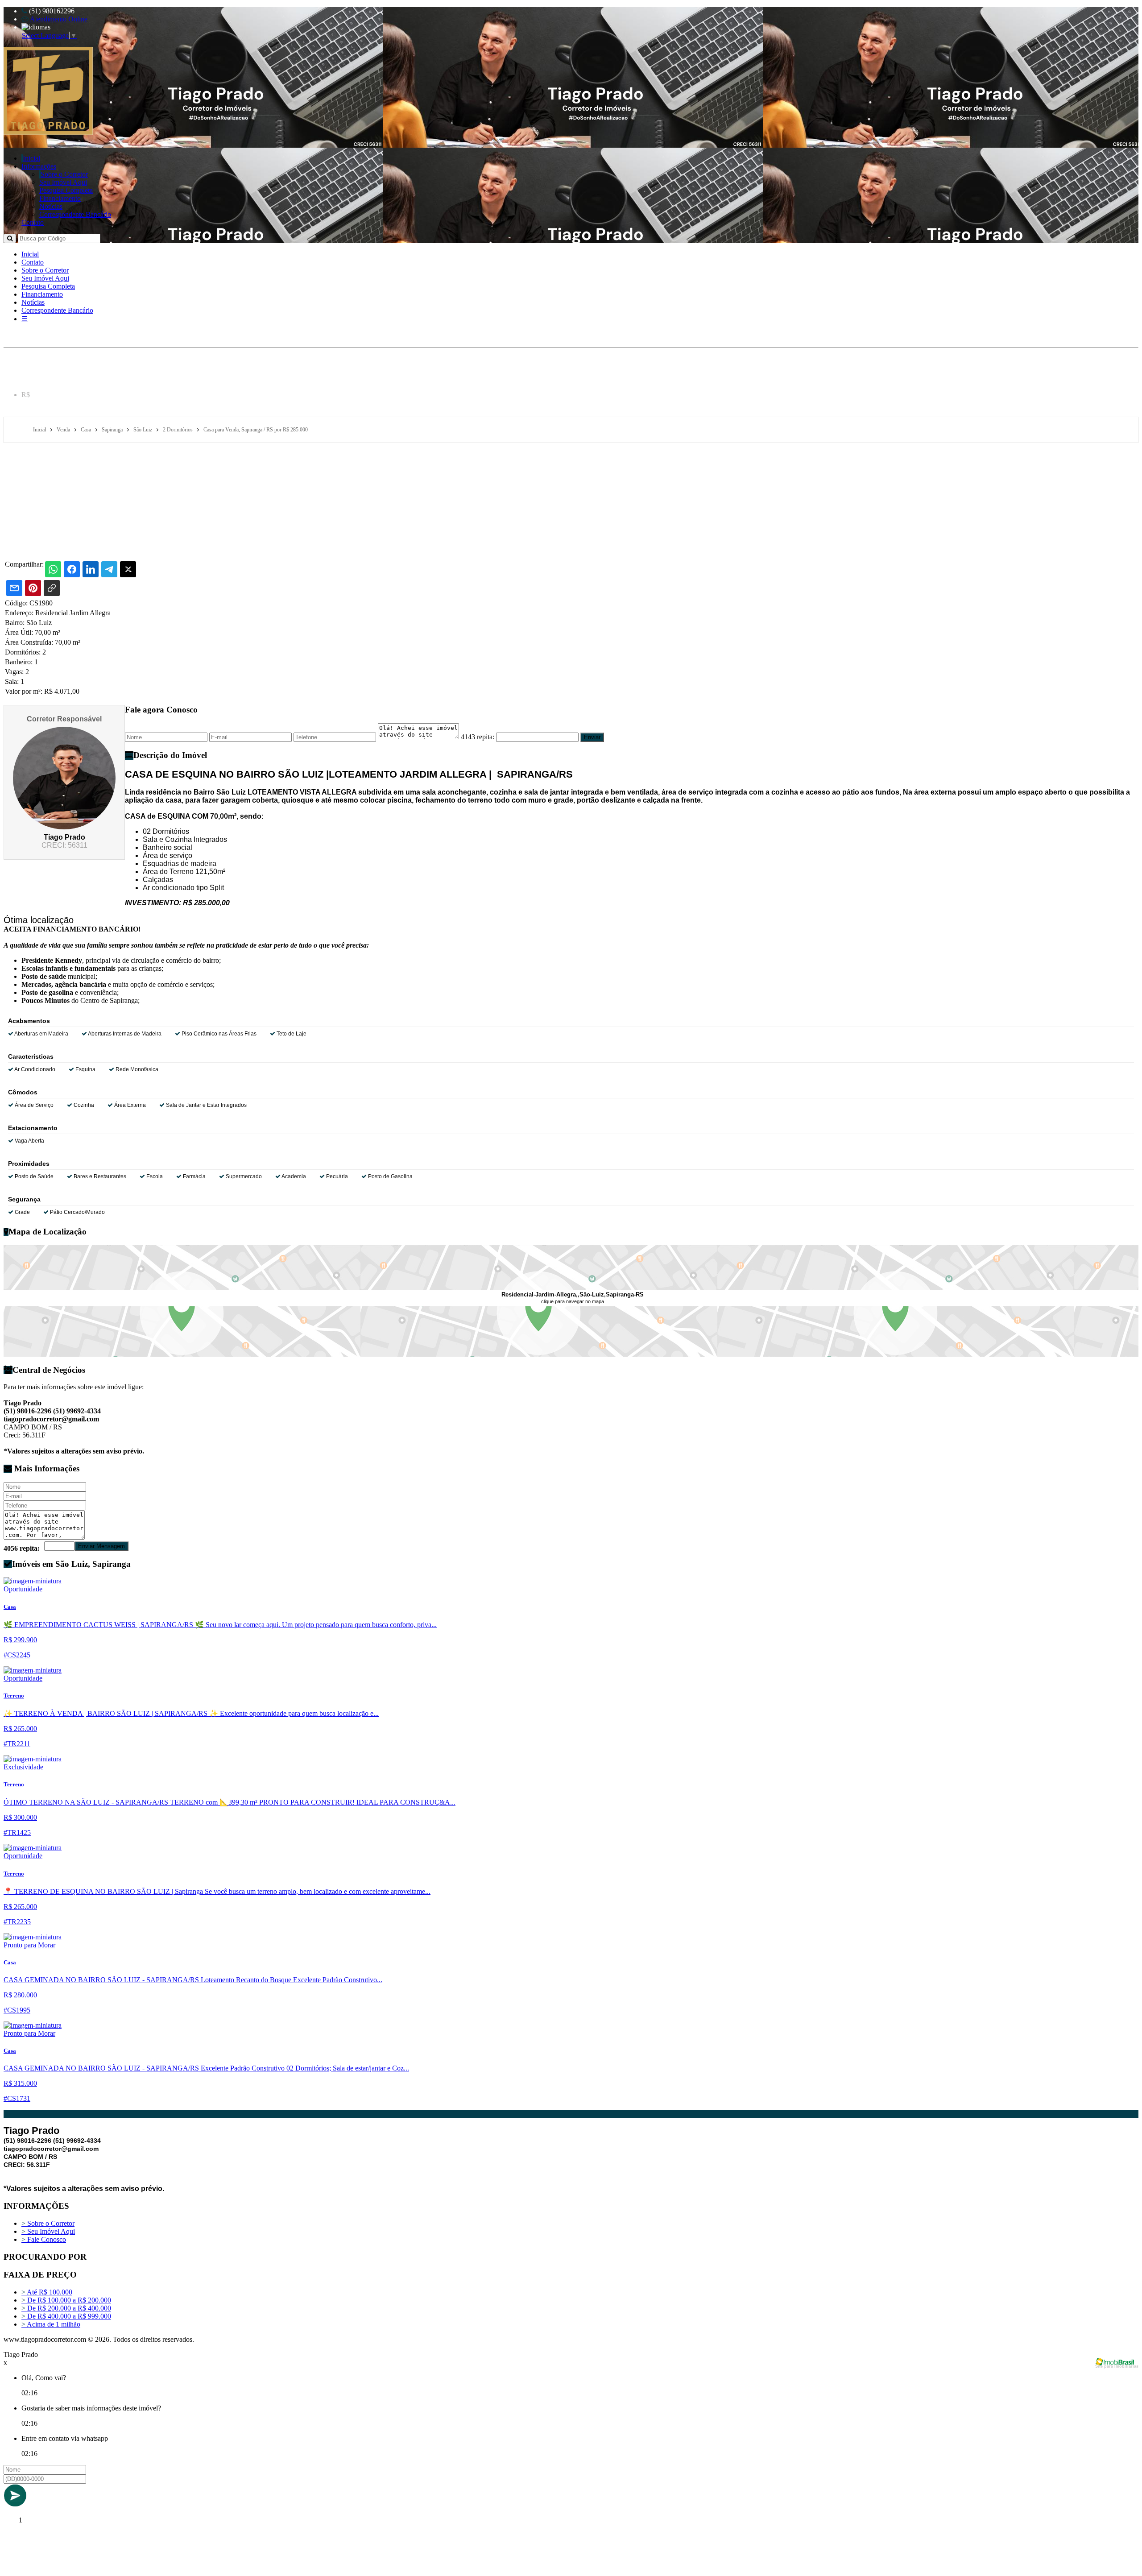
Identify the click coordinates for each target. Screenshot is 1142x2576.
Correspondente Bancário (75, 214)
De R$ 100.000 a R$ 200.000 (66, 2300)
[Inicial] (48, 132)
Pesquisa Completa (66, 190)
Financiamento (60, 198)
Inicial (31, 158)
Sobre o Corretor (64, 174)
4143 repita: (478, 737)
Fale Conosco (44, 2239)
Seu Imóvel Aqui (63, 182)
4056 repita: (22, 1548)
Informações (39, 166)
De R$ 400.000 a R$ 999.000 (66, 2316)
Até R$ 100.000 (47, 2292)
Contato (33, 222)
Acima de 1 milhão (51, 2324)
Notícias (51, 206)
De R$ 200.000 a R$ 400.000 (66, 2308)
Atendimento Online (58, 19)
